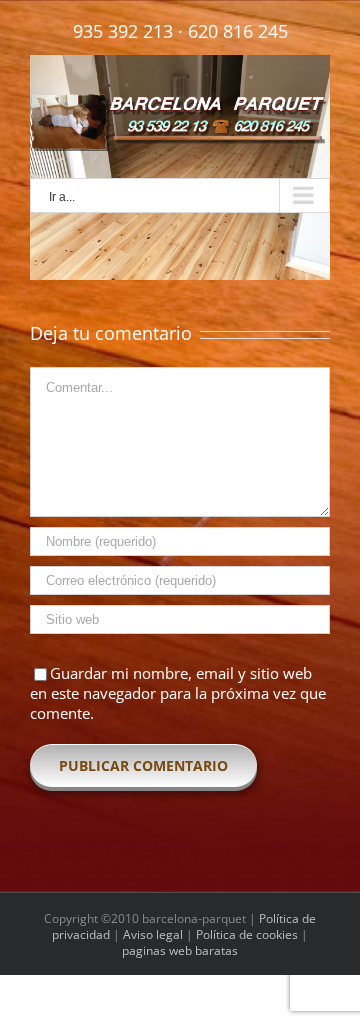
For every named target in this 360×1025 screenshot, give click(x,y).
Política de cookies (247, 934)
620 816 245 (238, 31)
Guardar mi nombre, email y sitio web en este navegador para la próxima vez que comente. (178, 693)
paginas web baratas (180, 950)
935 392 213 (123, 31)
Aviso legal (153, 934)
